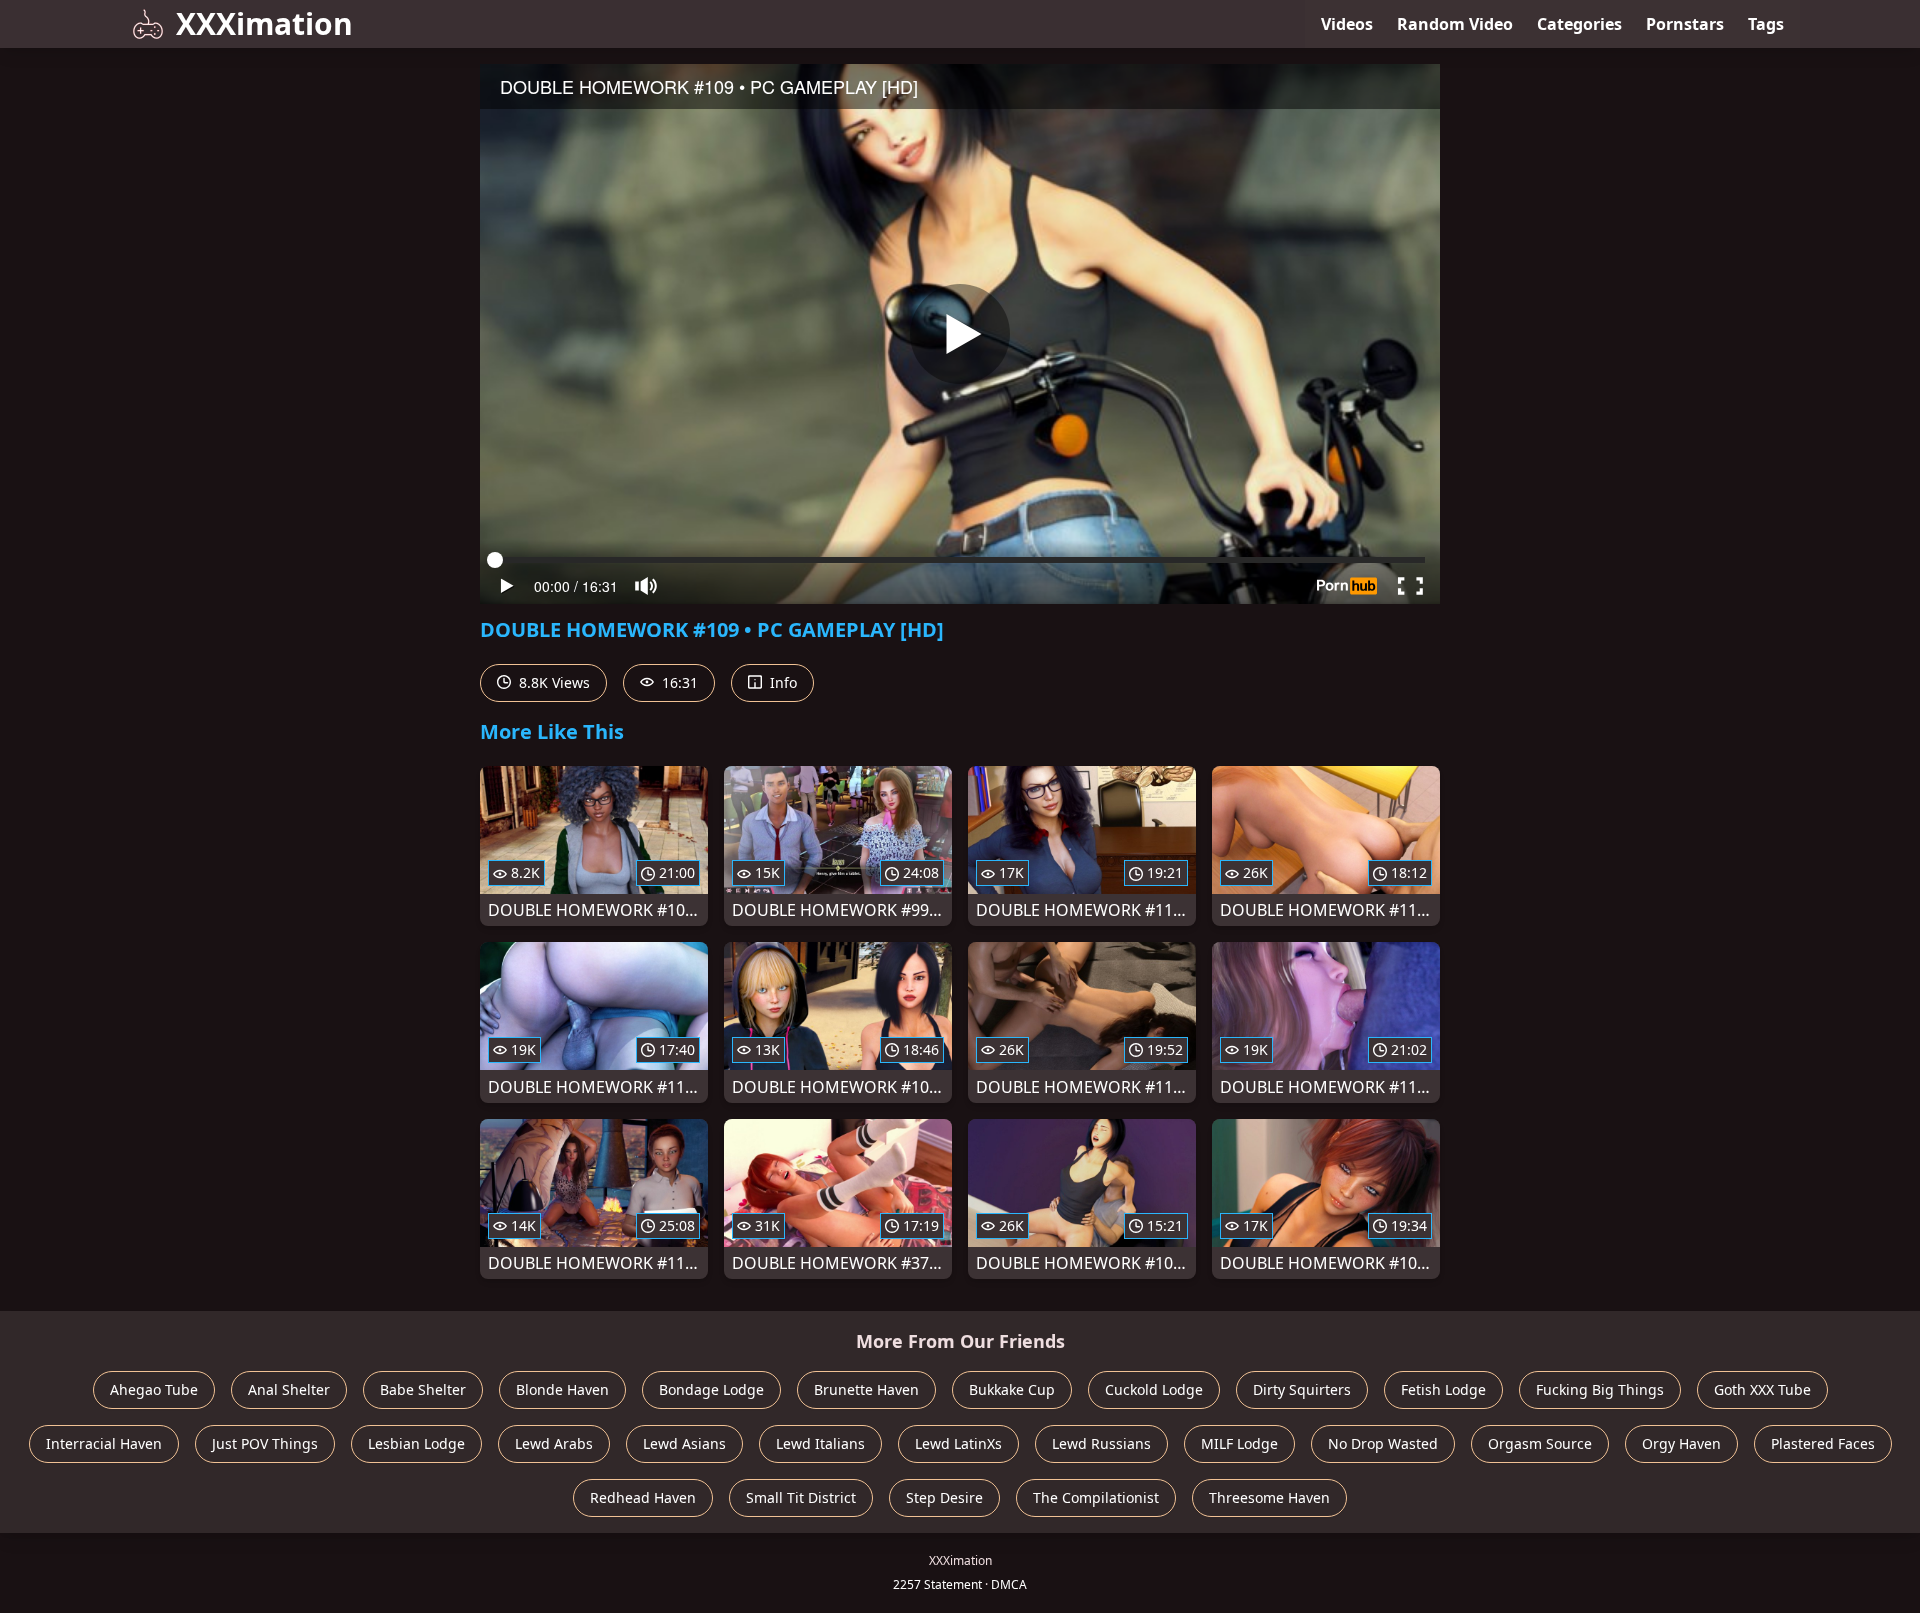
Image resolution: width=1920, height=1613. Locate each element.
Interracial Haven (104, 1443)
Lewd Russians (1101, 1443)
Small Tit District (801, 1497)
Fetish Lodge (1443, 1389)
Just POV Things (265, 1443)
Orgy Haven (1681, 1443)
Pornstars (1685, 24)
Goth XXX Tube (1762, 1389)
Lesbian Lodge (416, 1443)
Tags (1766, 24)
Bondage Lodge (711, 1389)
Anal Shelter (289, 1389)
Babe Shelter (423, 1389)
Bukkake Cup (1012, 1389)
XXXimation (264, 23)
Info (781, 682)
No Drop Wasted (1383, 1443)
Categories (1579, 24)
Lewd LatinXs (958, 1443)
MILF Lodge (1239, 1443)
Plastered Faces (1823, 1443)
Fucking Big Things (1600, 1389)
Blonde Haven (562, 1389)
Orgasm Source (1540, 1443)
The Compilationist (1096, 1497)
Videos (1347, 24)
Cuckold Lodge (1154, 1389)
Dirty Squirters (1302, 1389)
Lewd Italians (820, 1443)
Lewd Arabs (554, 1443)
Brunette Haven (866, 1389)
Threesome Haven (1269, 1497)
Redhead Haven (643, 1497)
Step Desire (944, 1497)
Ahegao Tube (154, 1389)
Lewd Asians (684, 1443)
